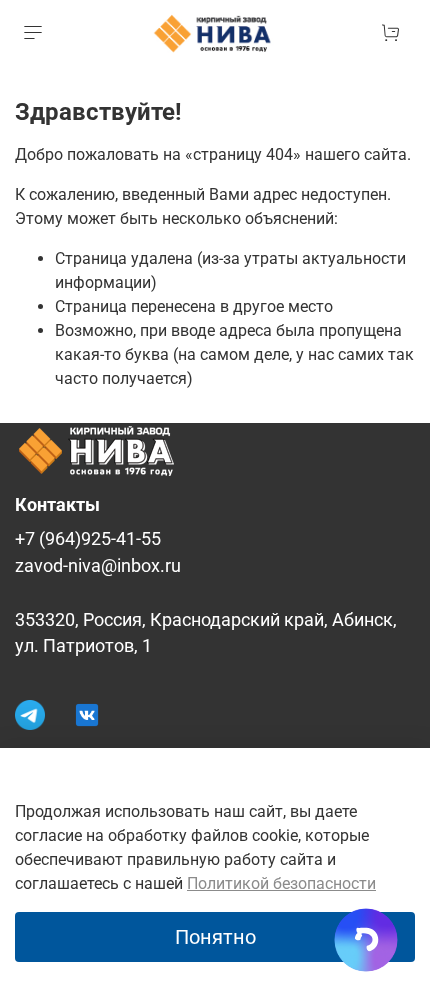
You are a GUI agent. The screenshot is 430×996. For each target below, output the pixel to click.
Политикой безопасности (281, 883)
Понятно (215, 937)
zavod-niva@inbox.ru (98, 566)
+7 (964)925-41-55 (88, 539)
